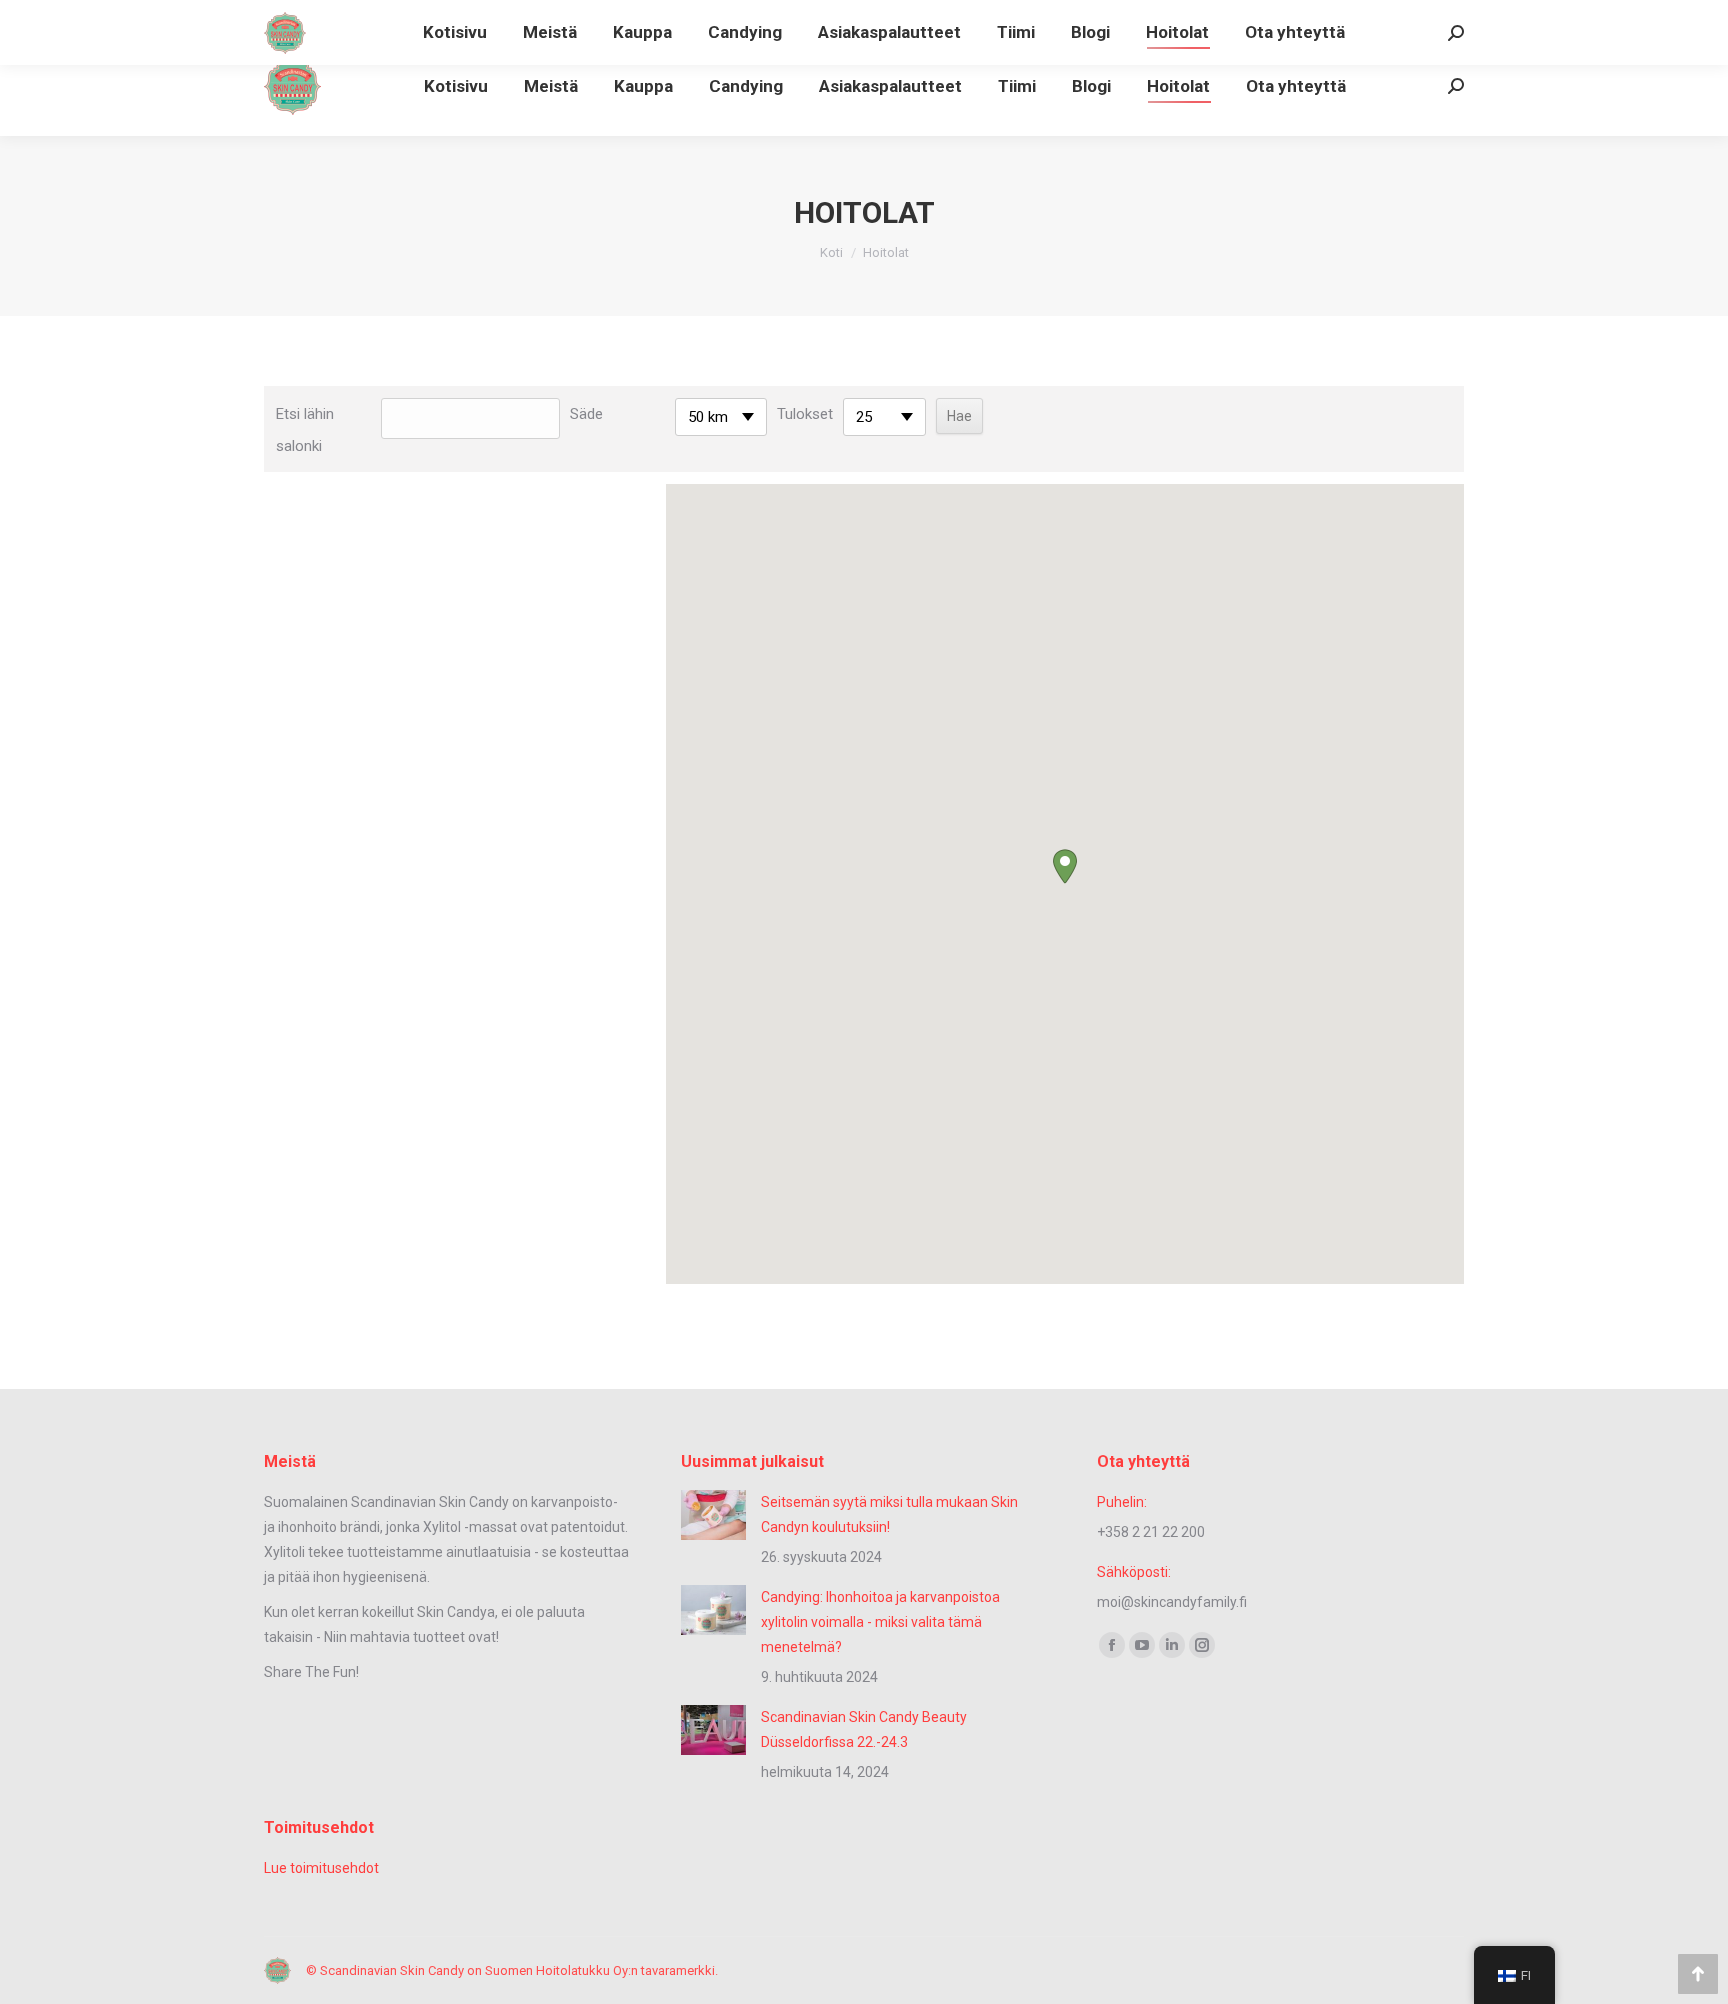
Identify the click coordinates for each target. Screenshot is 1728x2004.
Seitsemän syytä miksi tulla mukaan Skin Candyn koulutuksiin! (889, 1514)
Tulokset (805, 414)
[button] (1065, 866)
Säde (586, 414)
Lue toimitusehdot (321, 1868)
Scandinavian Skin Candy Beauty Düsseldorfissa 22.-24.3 (864, 1729)
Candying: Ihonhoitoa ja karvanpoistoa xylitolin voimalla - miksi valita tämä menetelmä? (880, 1622)
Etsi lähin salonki (305, 430)
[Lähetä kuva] (713, 1515)
